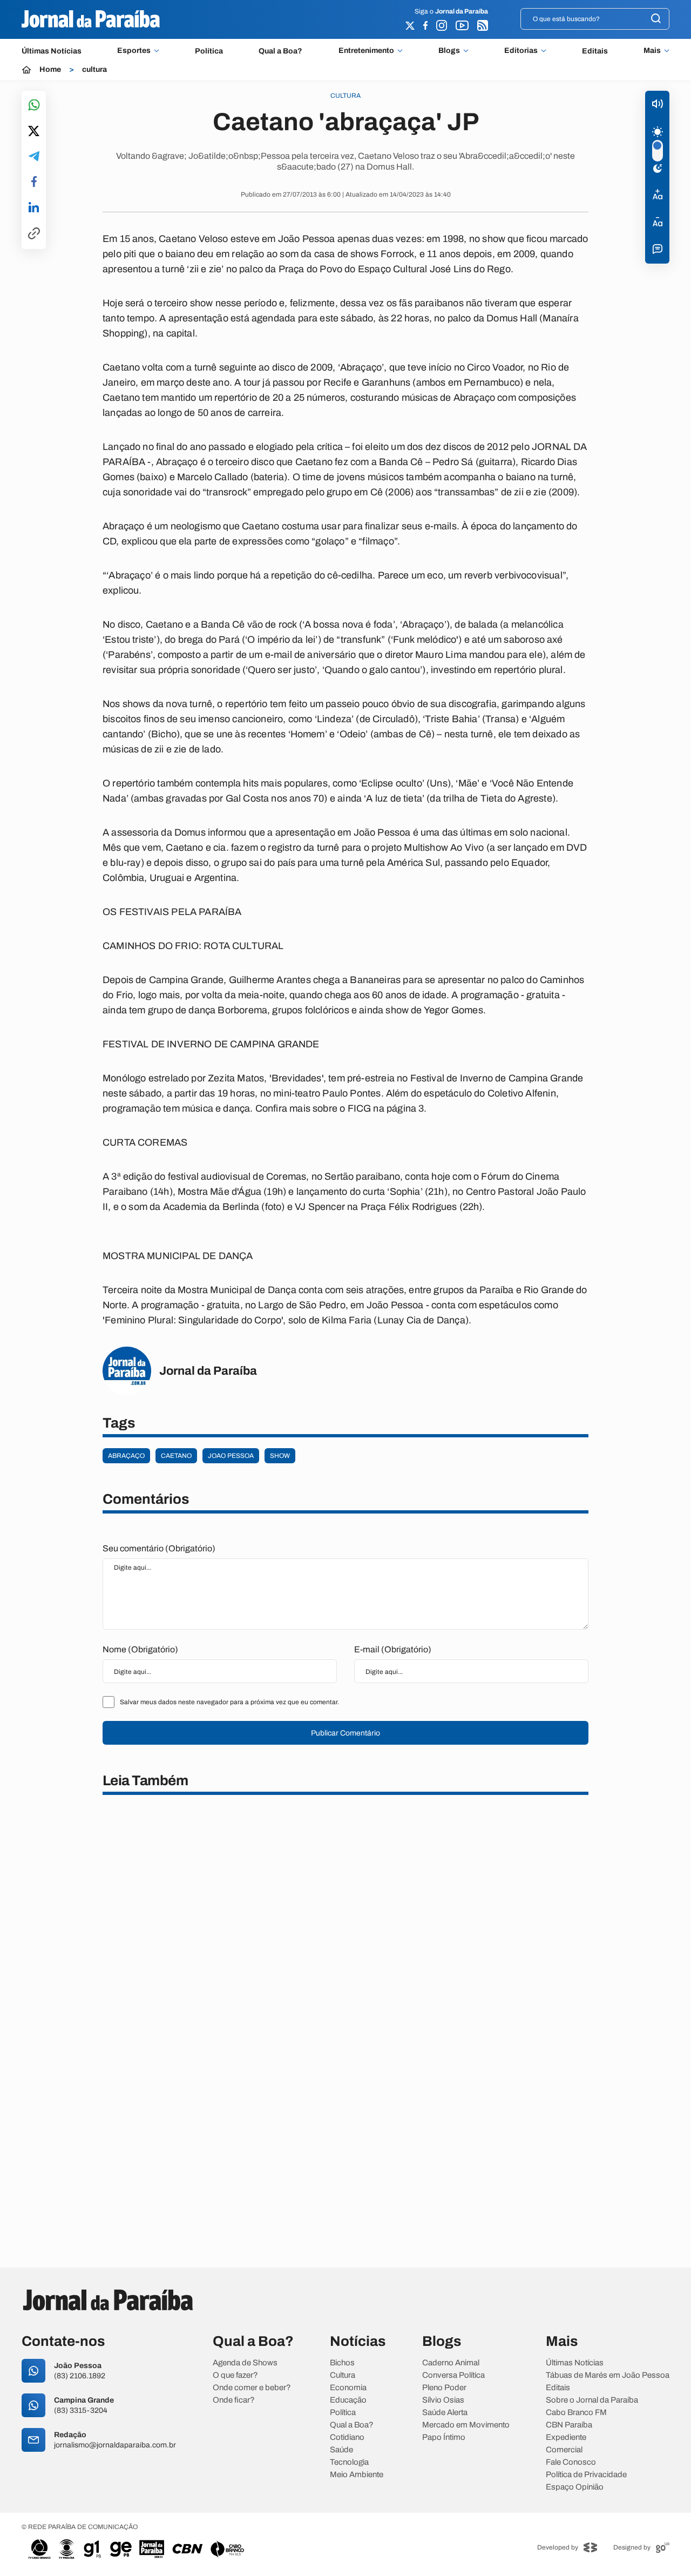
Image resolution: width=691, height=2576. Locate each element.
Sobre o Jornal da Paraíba (592, 2400)
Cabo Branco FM (576, 2413)
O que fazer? (235, 2375)
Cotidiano (347, 2437)
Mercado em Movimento (466, 2425)
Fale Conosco (571, 2462)
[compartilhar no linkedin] (34, 208)
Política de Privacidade (586, 2475)
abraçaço (126, 1456)
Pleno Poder (444, 2388)
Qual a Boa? (280, 51)
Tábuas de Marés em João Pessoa (608, 2375)
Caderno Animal (451, 2363)
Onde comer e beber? (252, 2388)
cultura (94, 70)
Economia (348, 2388)
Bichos (342, 2363)
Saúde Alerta (445, 2413)
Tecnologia (349, 2462)
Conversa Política (453, 2375)
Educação (348, 2400)
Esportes (134, 51)
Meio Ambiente (357, 2475)
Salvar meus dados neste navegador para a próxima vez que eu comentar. (229, 1702)
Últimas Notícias (52, 51)
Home (50, 70)
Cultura (343, 2375)
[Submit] (656, 19)
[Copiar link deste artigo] (34, 234)
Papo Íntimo (444, 2437)
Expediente (566, 2437)
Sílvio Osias (443, 2400)
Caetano (176, 1456)
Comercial (564, 2450)
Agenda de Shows (245, 2363)
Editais (595, 51)
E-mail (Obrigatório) (393, 1649)
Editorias (521, 51)
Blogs (449, 51)
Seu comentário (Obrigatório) (159, 1548)
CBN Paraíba (569, 2425)
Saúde (341, 2450)
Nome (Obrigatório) (140, 1649)
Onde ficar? (234, 2400)
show (280, 1456)
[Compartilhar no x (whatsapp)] (34, 132)
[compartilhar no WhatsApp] (34, 106)
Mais (652, 51)
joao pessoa (231, 1456)
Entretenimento (366, 51)
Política (209, 51)
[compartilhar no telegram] (34, 157)
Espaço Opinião (575, 2487)
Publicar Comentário (345, 1733)
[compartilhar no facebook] (34, 182)
